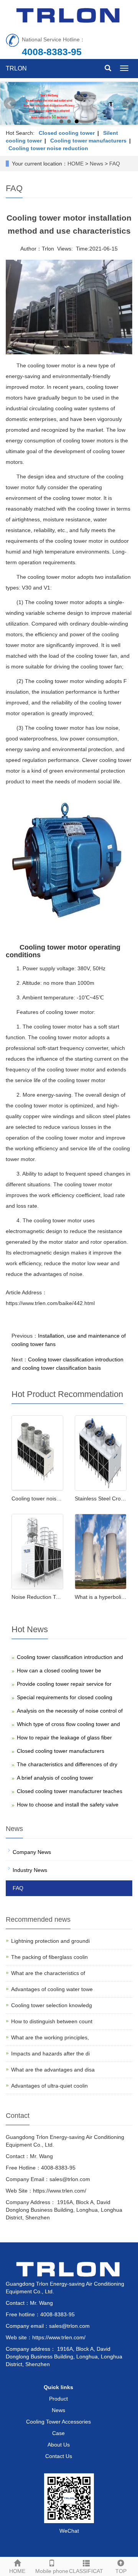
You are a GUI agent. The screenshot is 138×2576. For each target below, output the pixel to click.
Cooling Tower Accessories (58, 2422)
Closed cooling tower (67, 133)
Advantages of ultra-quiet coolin (49, 2086)
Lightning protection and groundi (50, 1941)
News (96, 164)
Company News (32, 1852)
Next (128, 103)
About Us (59, 2445)
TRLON (16, 68)
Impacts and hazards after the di (50, 2054)
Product (58, 2399)
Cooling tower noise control (44, 1498)
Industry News (30, 1870)
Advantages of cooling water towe (52, 1989)
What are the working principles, (50, 2037)
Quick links (58, 2387)
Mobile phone (52, 2571)
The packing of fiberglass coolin (49, 1957)
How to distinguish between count (52, 2021)
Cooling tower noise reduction (48, 148)
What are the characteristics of (48, 1973)
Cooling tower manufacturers (88, 141)
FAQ (115, 164)
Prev (10, 103)
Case (58, 2433)
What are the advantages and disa (53, 2070)
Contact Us (59, 2456)
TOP (121, 2571)
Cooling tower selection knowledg (52, 2005)
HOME (76, 164)
